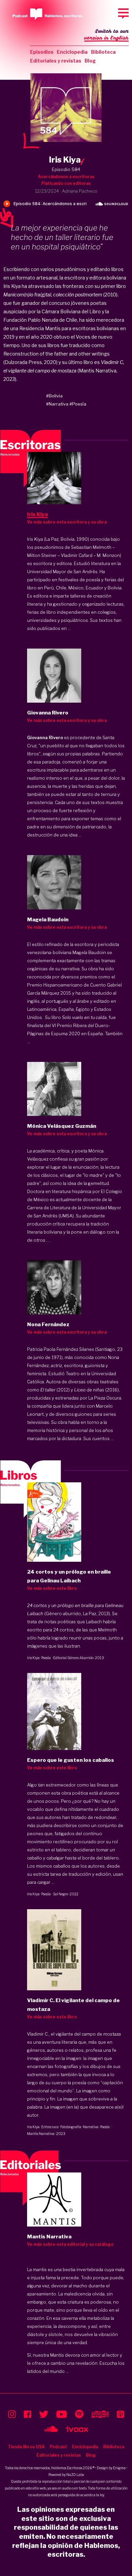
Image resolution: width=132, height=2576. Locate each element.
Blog (90, 61)
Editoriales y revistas (56, 61)
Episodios (42, 52)
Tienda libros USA (26, 2447)
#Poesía (78, 404)
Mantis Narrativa (41, 2134)
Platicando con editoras (66, 183)
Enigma (119, 2468)
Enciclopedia (72, 52)
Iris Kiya (33, 1658)
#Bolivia (54, 396)
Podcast (58, 2447)
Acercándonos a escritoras (66, 177)
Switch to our (106, 35)
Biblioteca (103, 52)
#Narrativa (57, 404)
